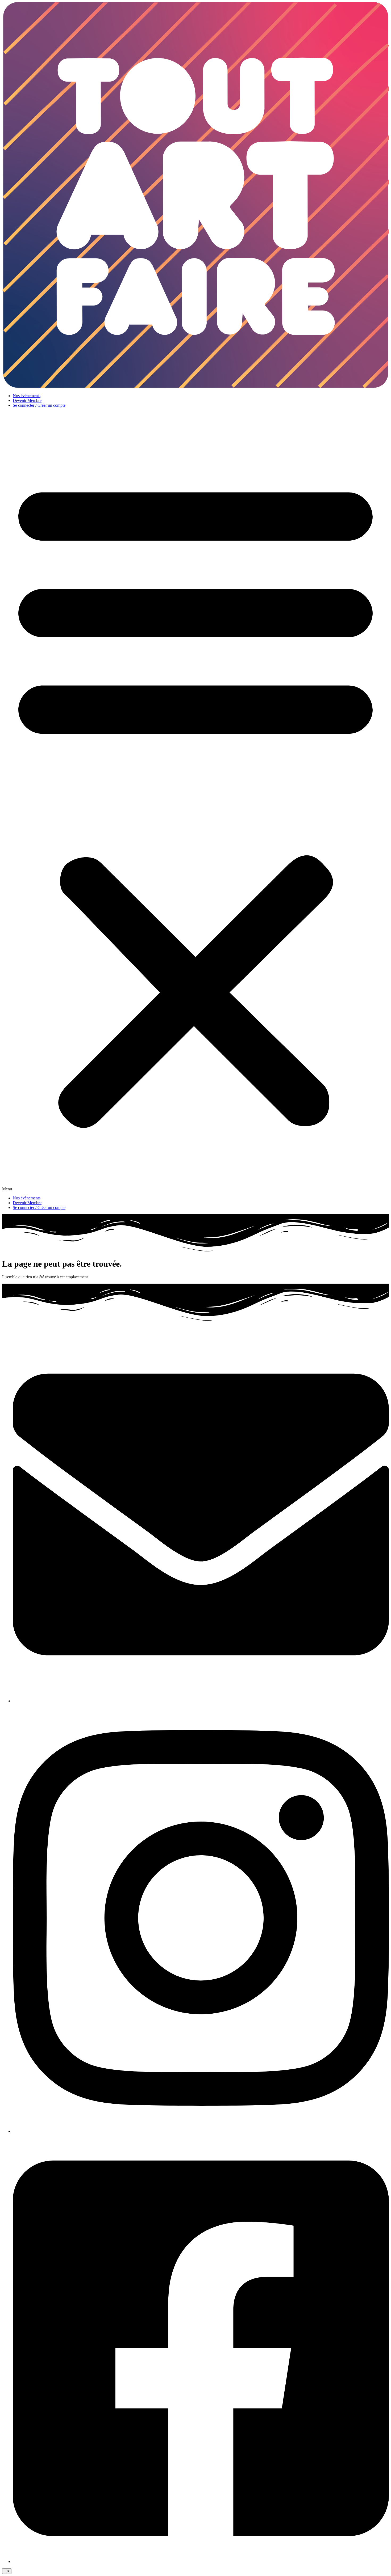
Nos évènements (27, 396)
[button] (195, 802)
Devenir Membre (27, 400)
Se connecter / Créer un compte (39, 405)
